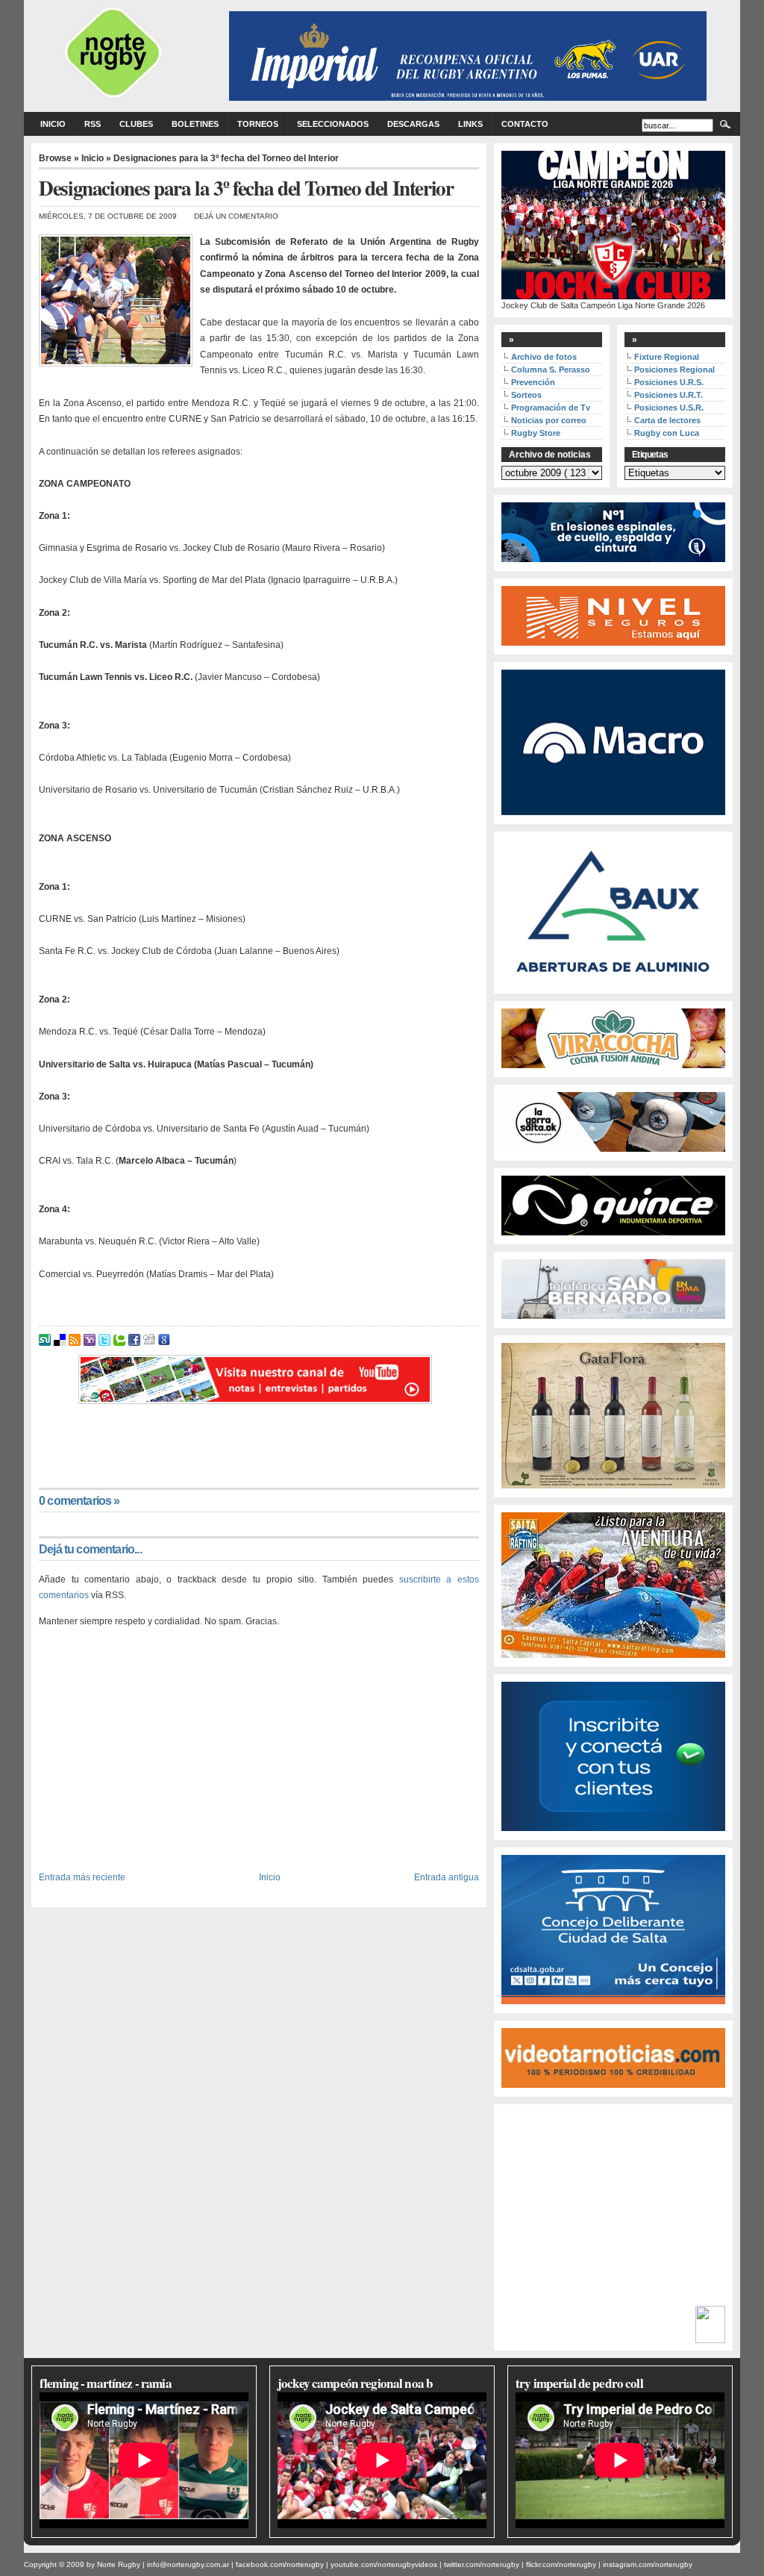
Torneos (258, 124)
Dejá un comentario (236, 216)
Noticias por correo (549, 420)
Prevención (533, 382)
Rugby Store (536, 433)
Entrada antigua (447, 1877)
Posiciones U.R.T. (668, 395)
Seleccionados (333, 124)
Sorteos (526, 395)
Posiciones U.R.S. (669, 382)
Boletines (195, 124)
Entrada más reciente (82, 1877)
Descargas (413, 124)
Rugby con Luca (667, 433)
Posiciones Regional (674, 369)
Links (470, 124)
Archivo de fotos (544, 357)
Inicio (53, 124)
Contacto (525, 124)
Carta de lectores (667, 420)
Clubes (136, 124)
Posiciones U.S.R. (669, 408)
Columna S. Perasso (551, 369)
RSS (93, 124)
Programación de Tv (551, 408)
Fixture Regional (667, 357)
